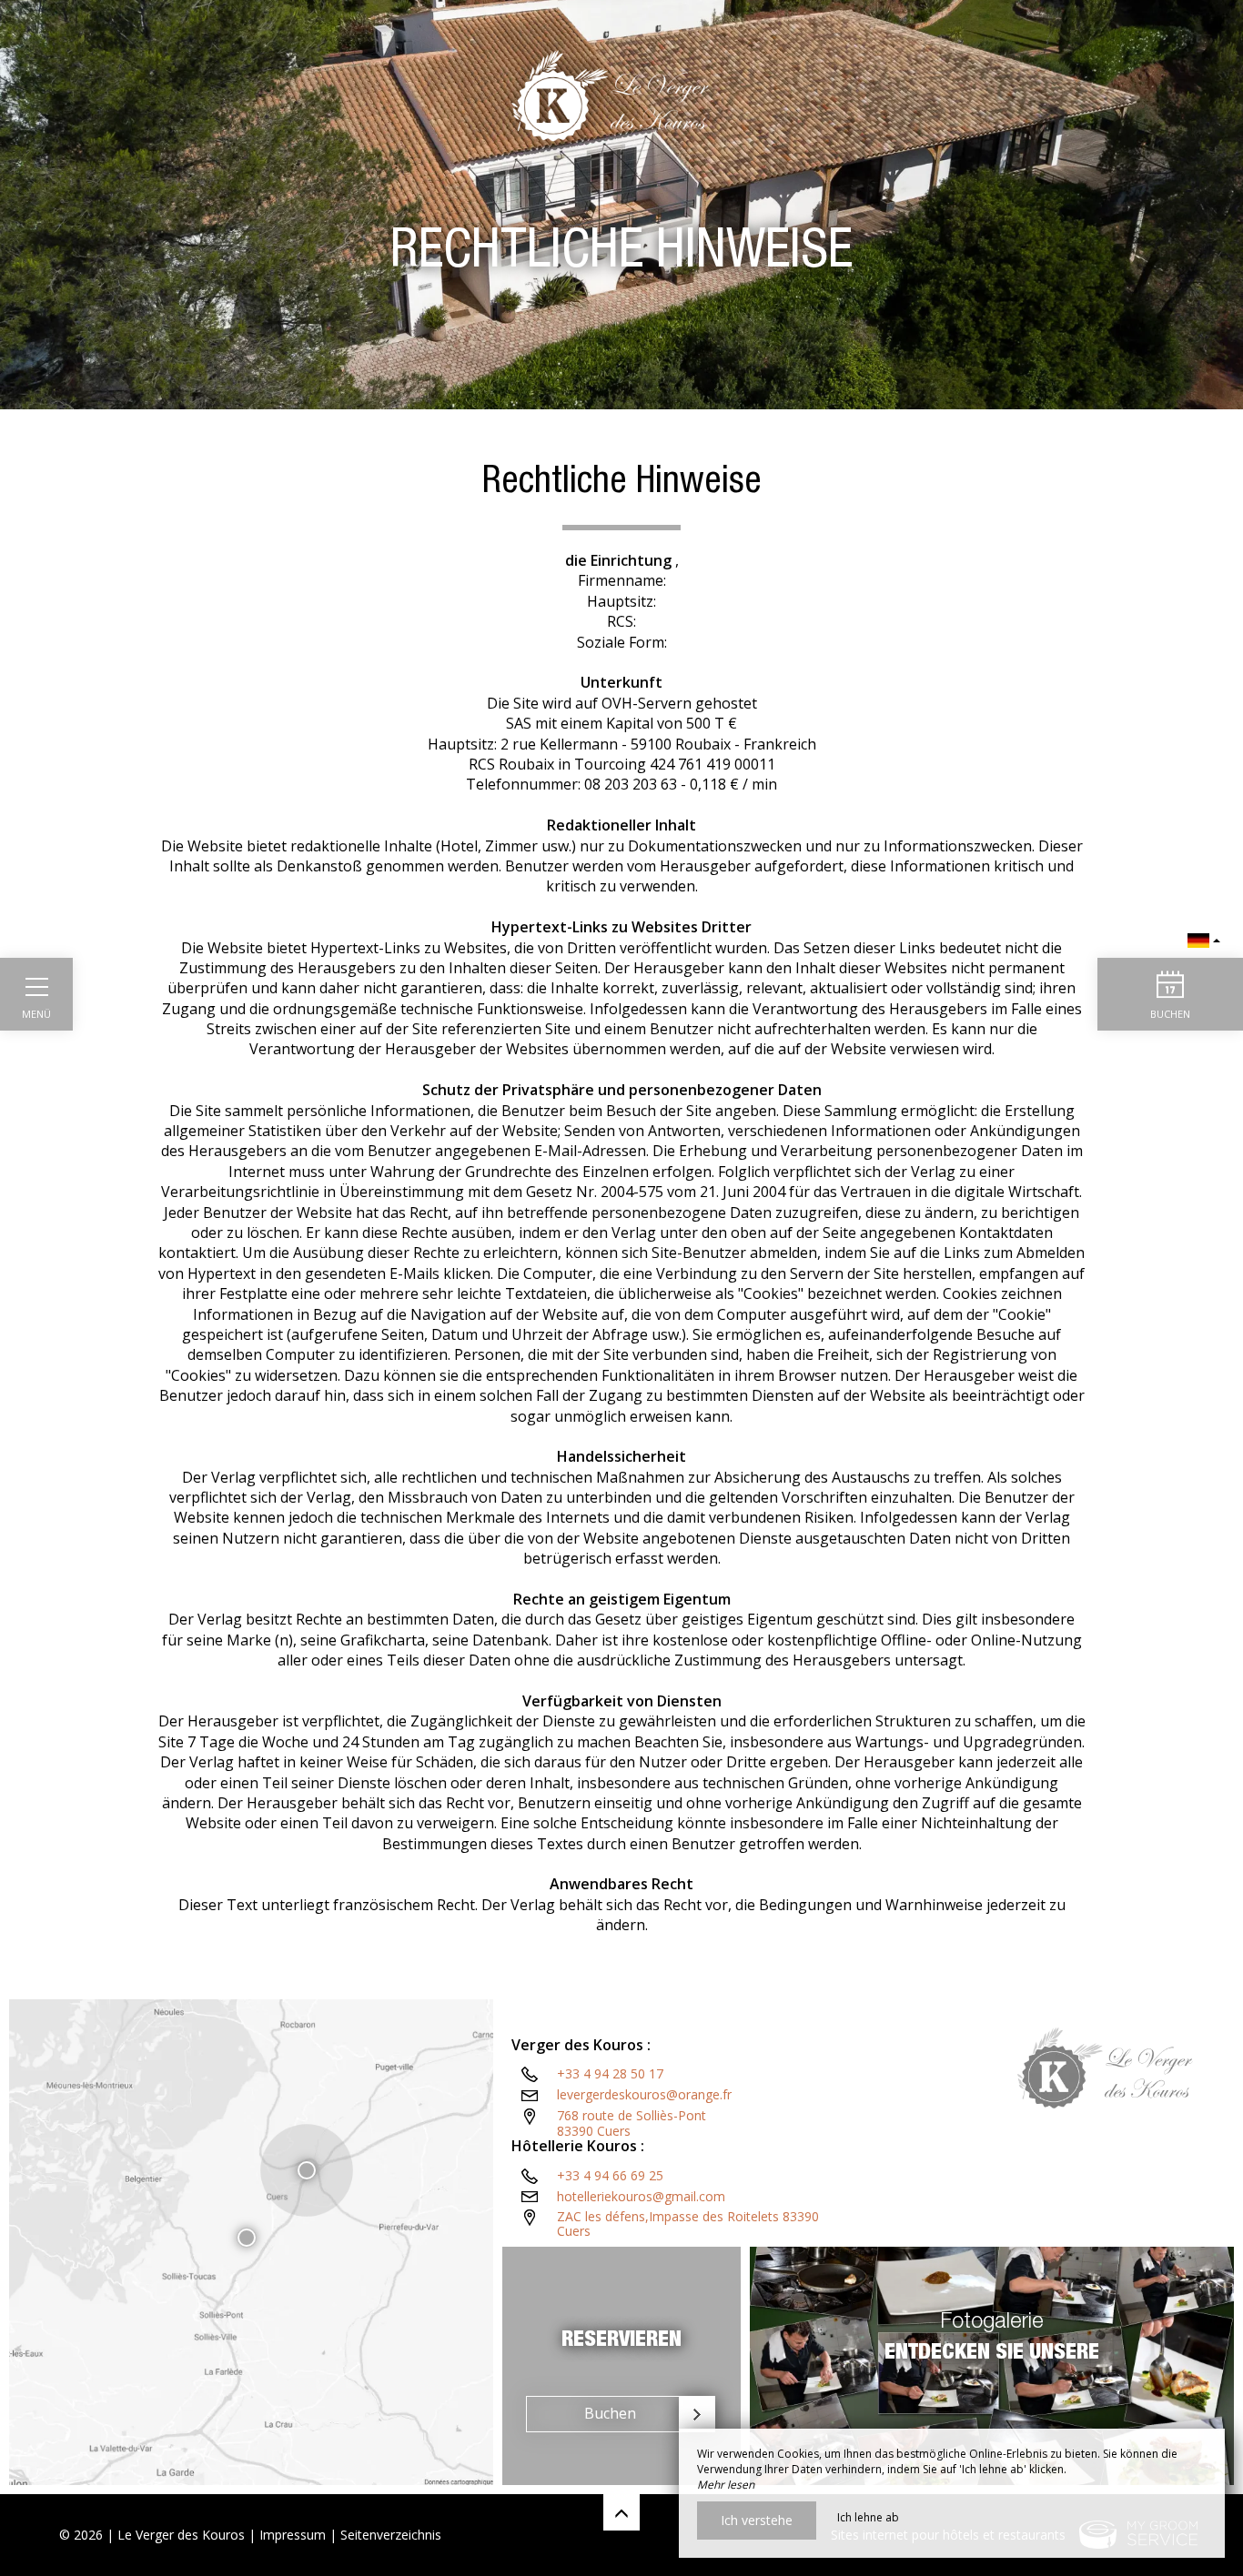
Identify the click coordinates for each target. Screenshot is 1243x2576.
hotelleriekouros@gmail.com (641, 2196)
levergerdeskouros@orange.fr (644, 2094)
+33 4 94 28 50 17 (610, 2073)
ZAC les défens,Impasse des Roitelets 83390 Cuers (688, 2224)
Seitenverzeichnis (391, 2535)
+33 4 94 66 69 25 (610, 2175)
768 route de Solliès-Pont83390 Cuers (632, 2123)
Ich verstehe (757, 2520)
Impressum (293, 2535)
